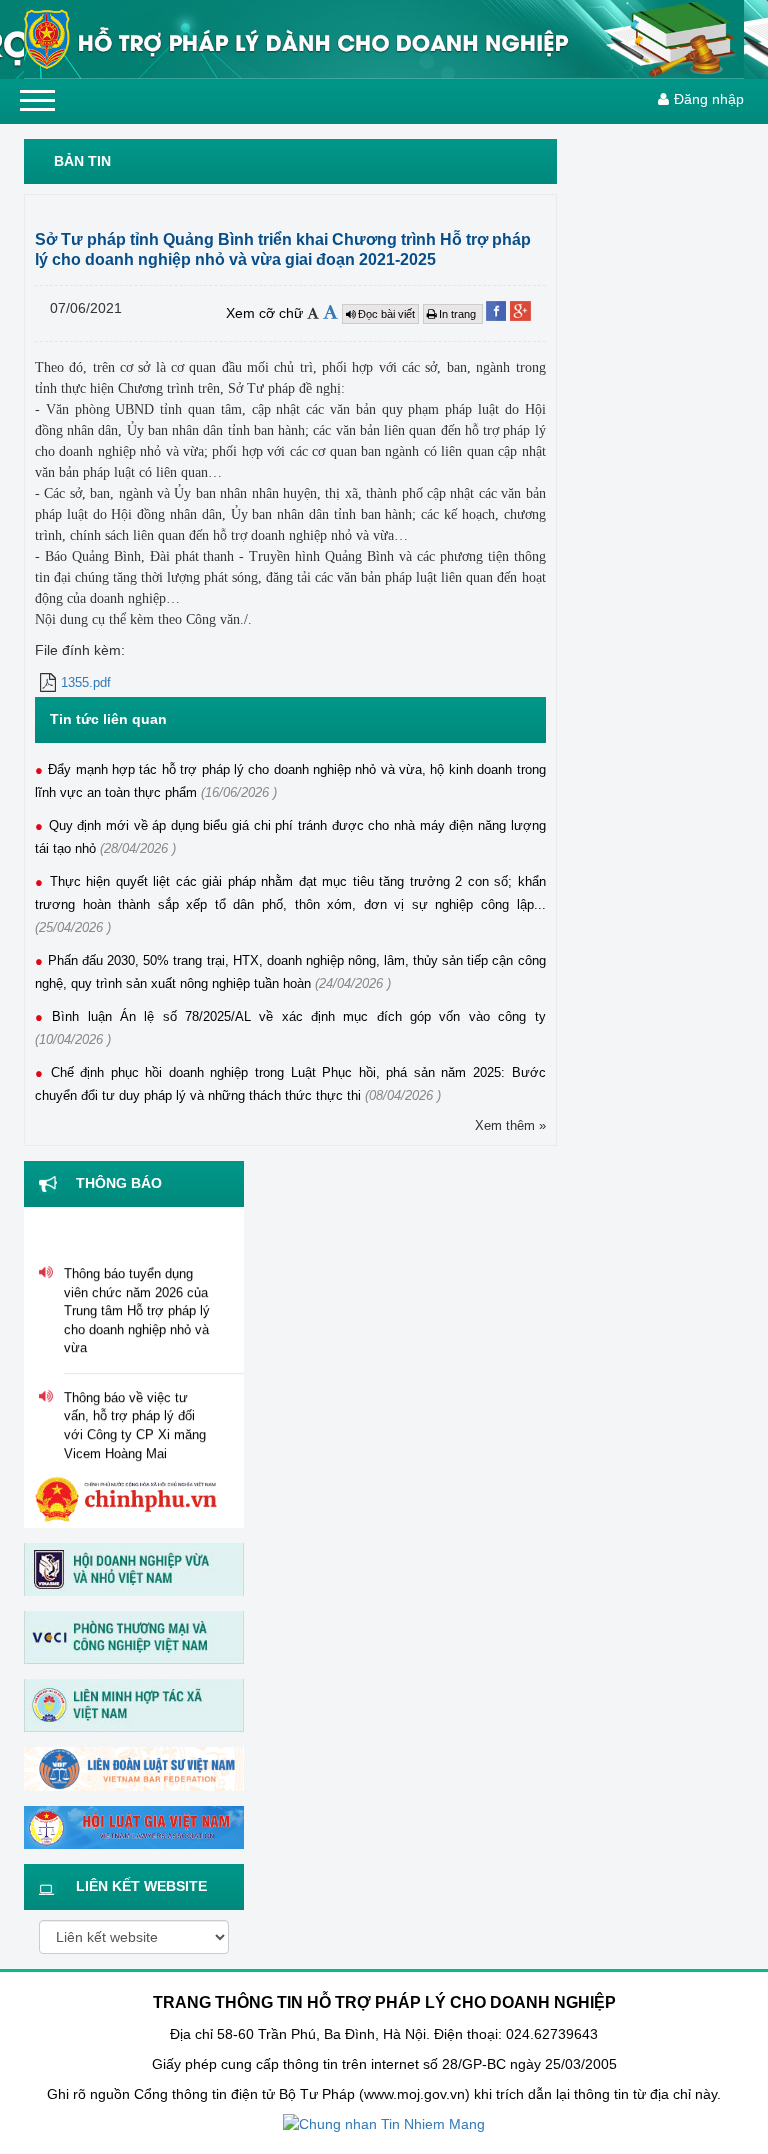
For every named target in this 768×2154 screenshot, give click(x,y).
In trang (459, 314)
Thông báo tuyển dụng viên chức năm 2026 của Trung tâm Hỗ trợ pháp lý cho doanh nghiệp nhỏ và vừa (137, 1303)
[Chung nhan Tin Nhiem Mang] (384, 2124)
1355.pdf (86, 682)
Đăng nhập (709, 99)
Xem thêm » (510, 1125)
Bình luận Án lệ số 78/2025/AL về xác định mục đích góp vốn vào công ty (298, 1016)
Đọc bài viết (386, 314)
